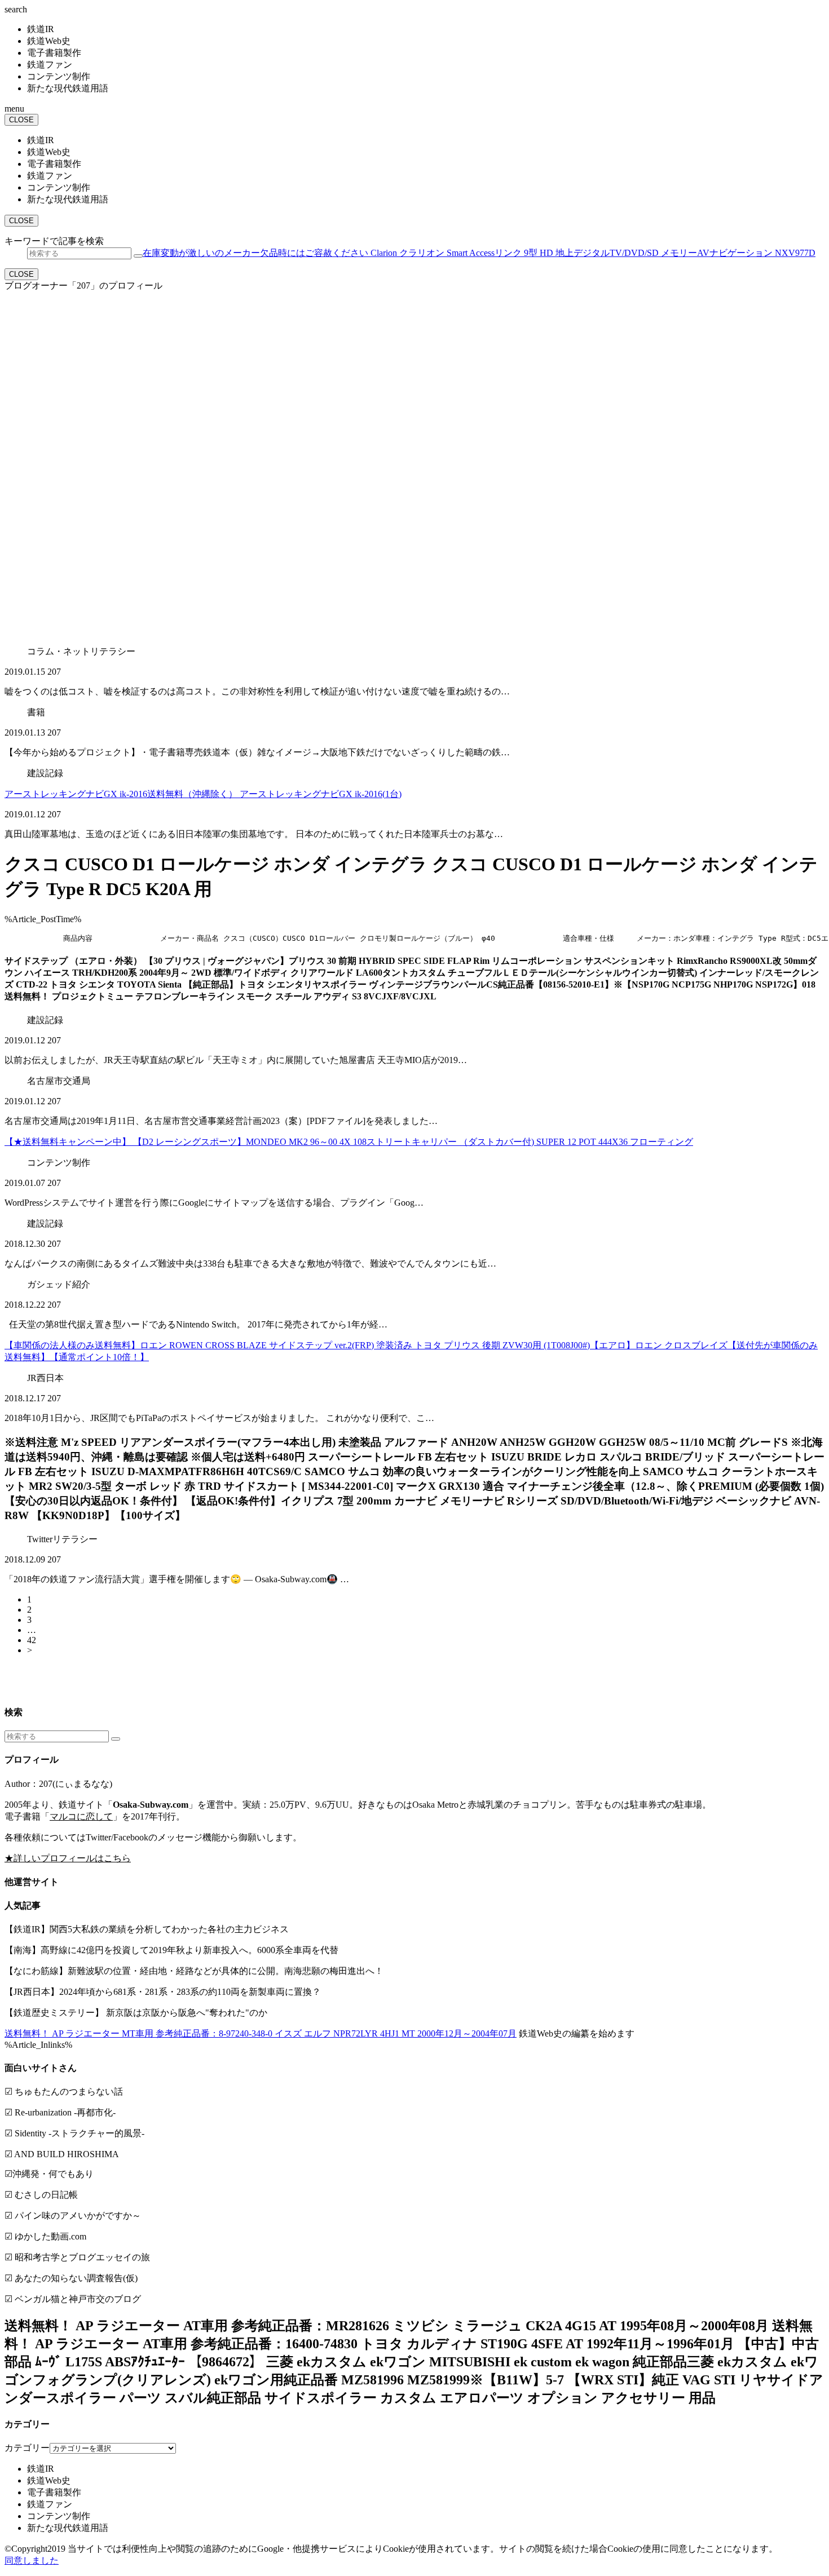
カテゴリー (27, 2448)
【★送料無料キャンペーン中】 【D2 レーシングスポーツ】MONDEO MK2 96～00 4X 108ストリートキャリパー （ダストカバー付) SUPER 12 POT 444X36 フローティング (349, 1142)
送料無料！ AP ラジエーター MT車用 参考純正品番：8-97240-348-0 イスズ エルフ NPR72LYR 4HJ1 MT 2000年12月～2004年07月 (261, 2033)
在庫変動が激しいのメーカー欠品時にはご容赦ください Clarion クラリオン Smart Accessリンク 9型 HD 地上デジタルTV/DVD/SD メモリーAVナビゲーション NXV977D (479, 253)
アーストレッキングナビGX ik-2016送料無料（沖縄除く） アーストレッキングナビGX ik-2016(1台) (203, 794)
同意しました (32, 2560)
